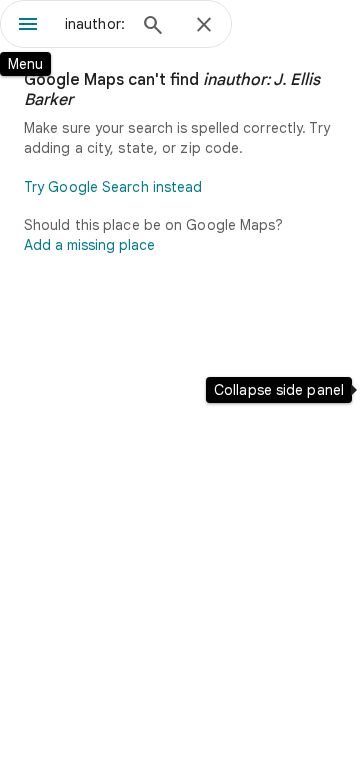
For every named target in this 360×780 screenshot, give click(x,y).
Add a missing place (89, 245)
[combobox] (95, 24)
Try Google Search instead (113, 187)
